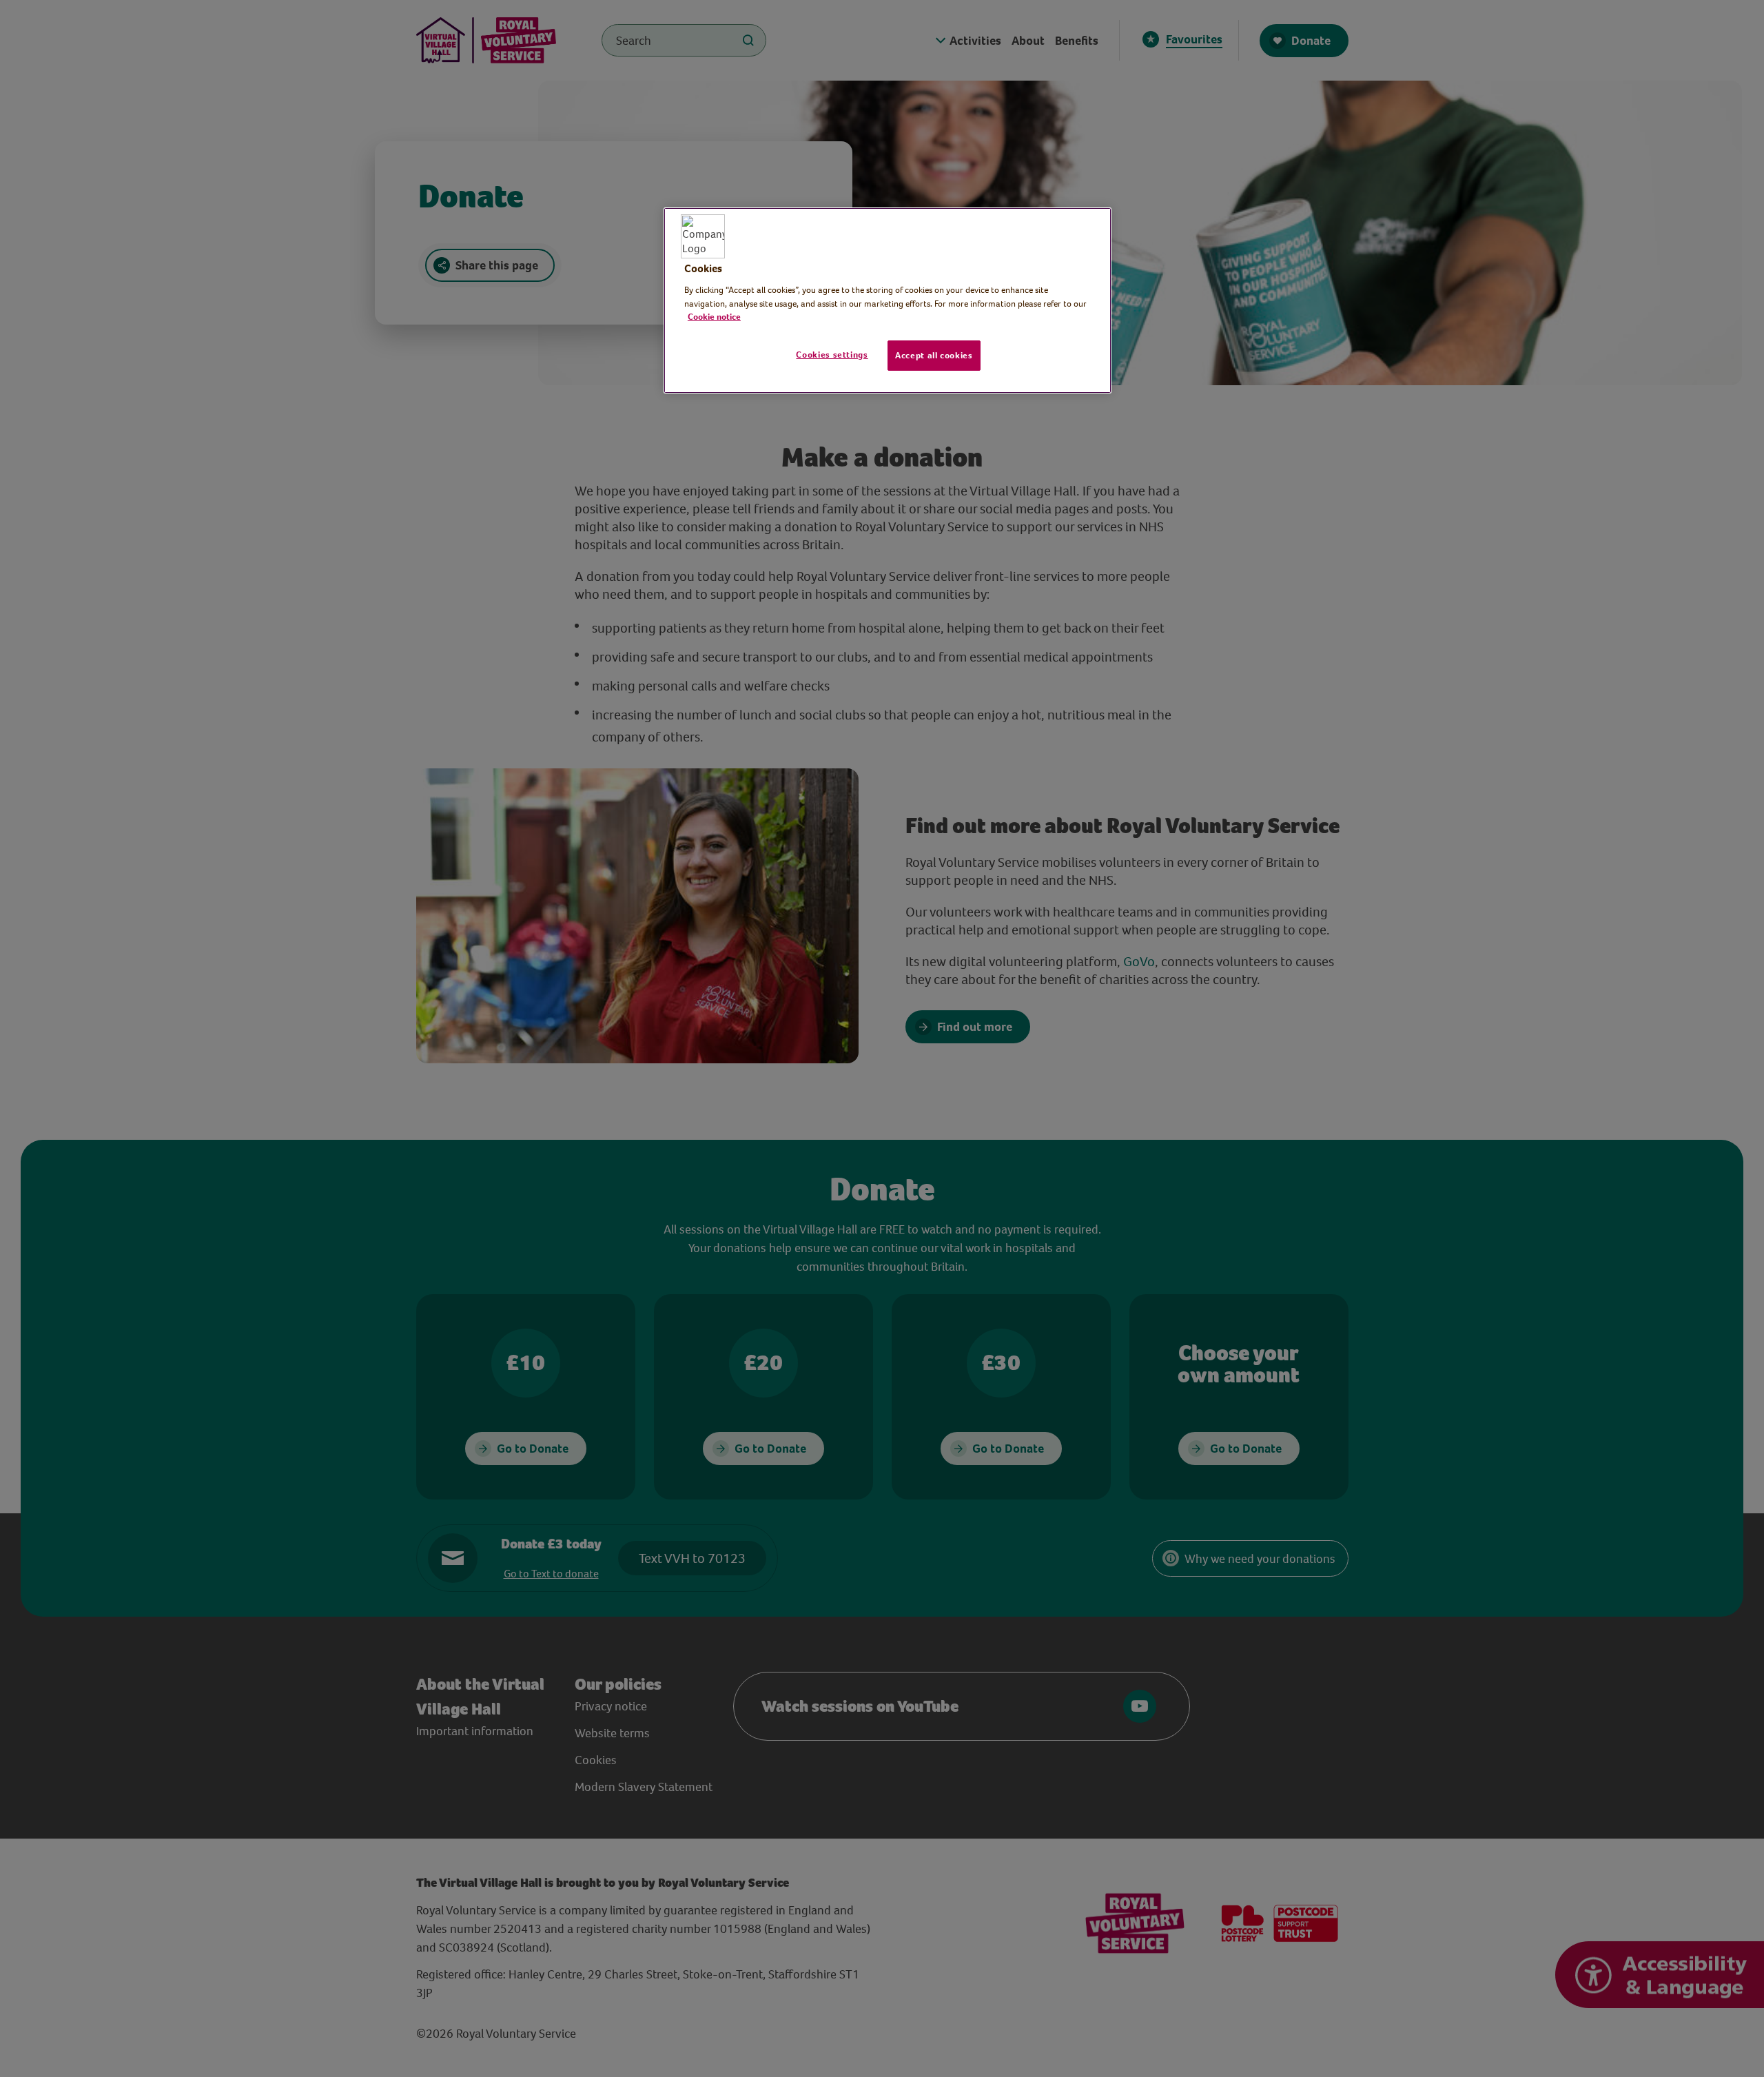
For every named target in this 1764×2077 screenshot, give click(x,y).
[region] (888, 300)
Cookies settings (832, 355)
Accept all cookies (934, 355)
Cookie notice (714, 317)
